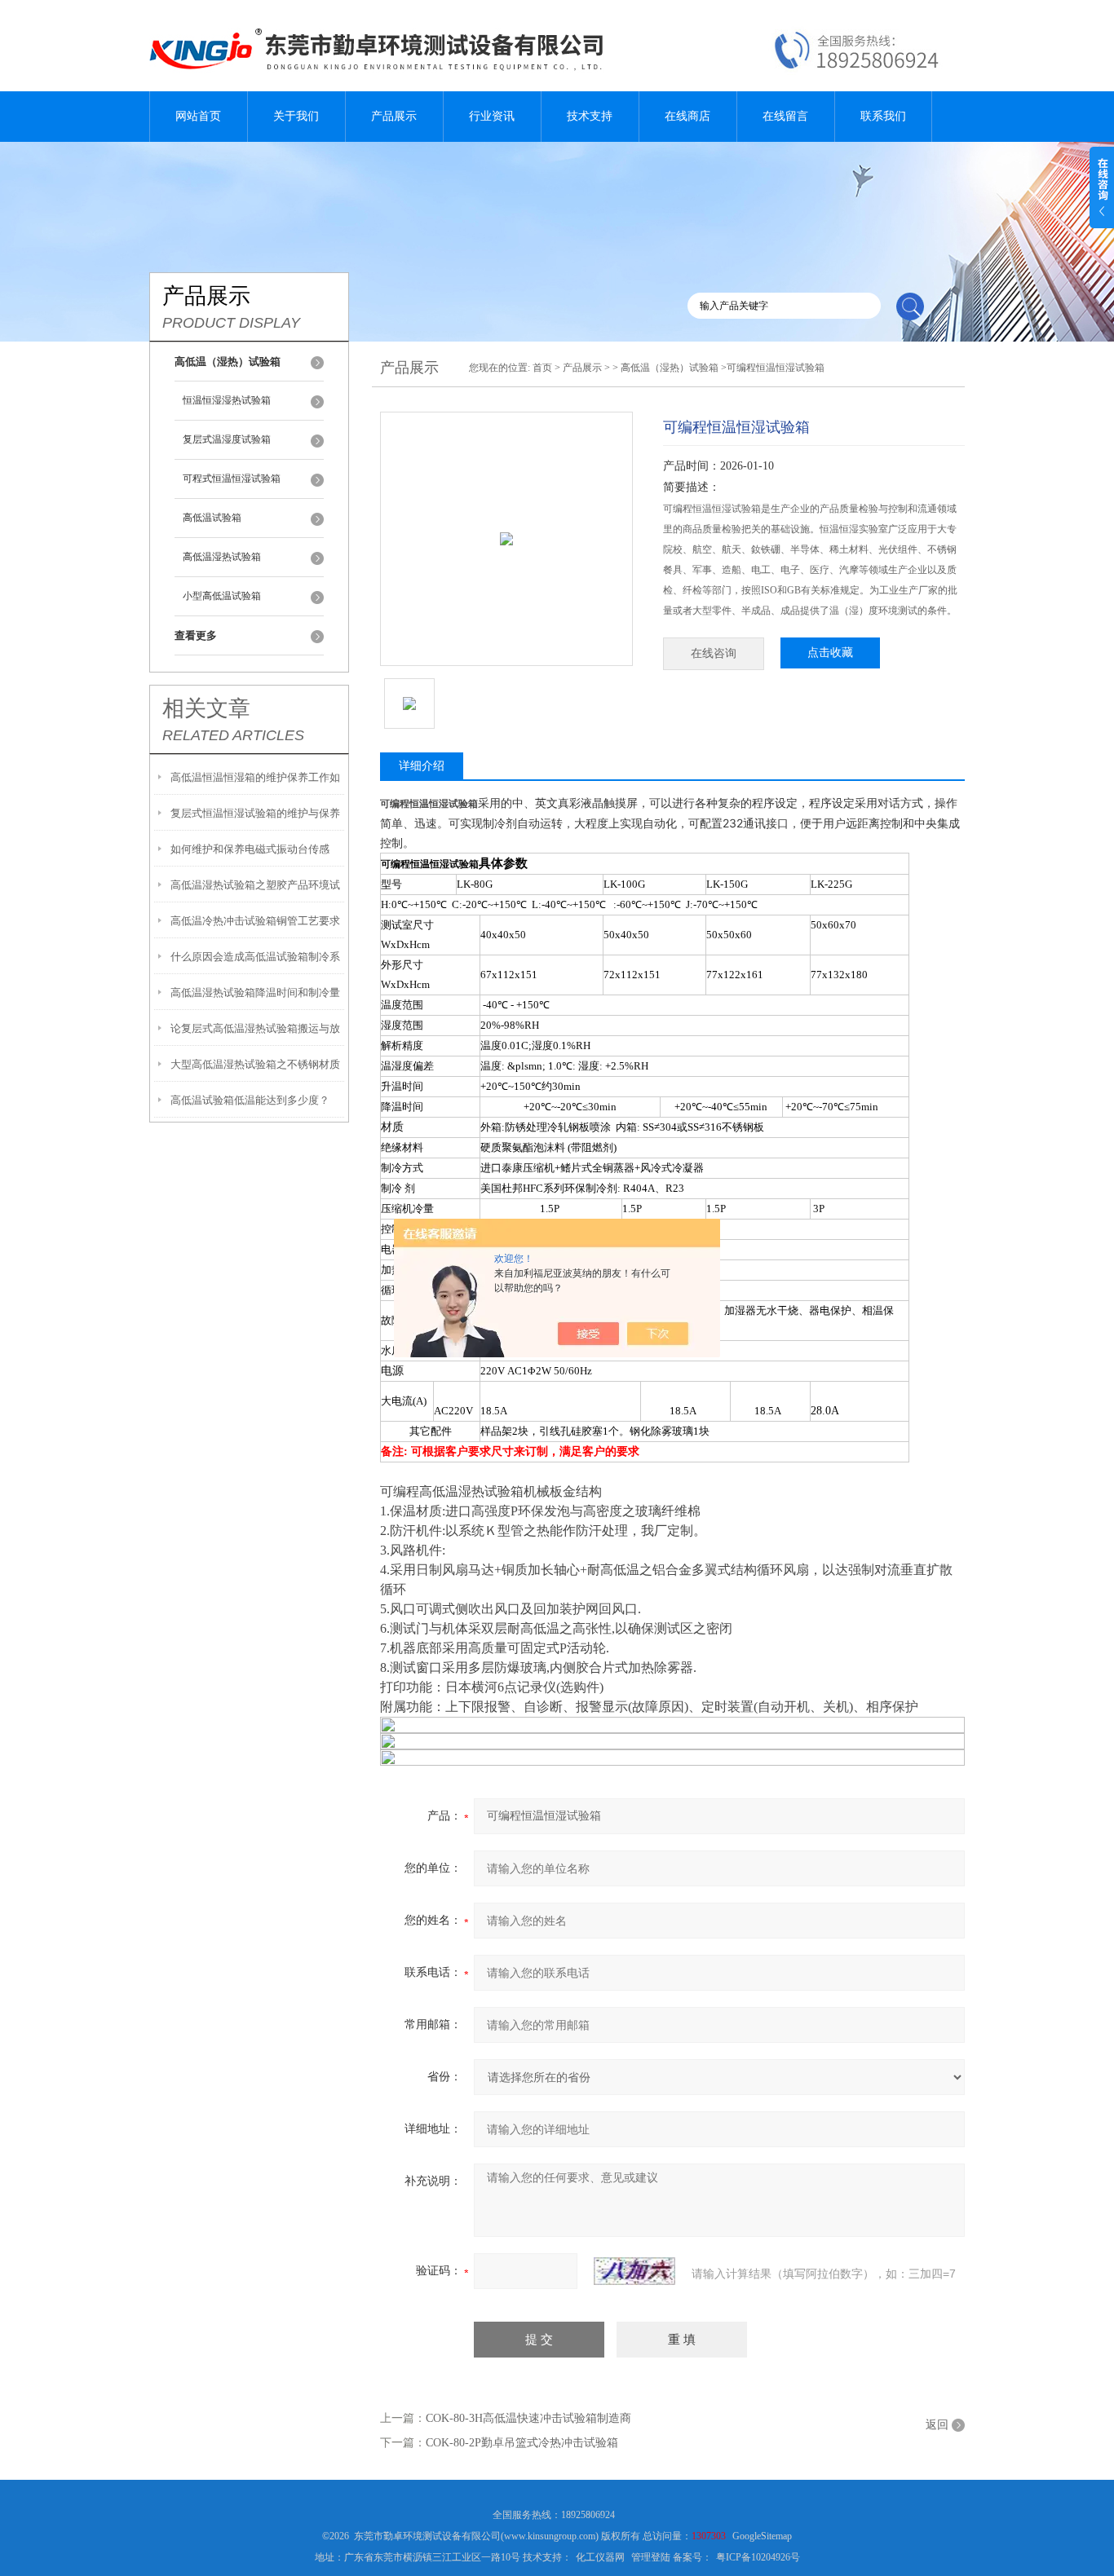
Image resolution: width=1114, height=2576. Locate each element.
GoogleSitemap (762, 2536)
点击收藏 (830, 653)
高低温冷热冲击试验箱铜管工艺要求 (255, 921)
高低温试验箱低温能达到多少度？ (250, 1100)
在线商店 (687, 116)
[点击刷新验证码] (634, 2271)
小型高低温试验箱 (222, 596)
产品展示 (394, 116)
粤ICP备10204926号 (758, 2557)
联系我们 (883, 116)
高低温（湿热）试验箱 (670, 368)
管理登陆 (651, 2557)
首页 (542, 368)
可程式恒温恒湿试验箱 (232, 479)
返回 (937, 2425)
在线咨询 (714, 653)
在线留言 (785, 116)
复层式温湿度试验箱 (227, 439)
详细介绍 (422, 766)
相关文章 (206, 708)
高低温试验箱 (212, 518)
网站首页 (198, 116)
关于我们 (296, 116)
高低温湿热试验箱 (222, 557)
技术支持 (590, 116)
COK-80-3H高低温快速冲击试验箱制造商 (528, 2418)
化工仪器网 (600, 2557)
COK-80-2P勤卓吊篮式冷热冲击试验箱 (522, 2443)
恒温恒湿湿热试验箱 (227, 400)
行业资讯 (492, 116)
